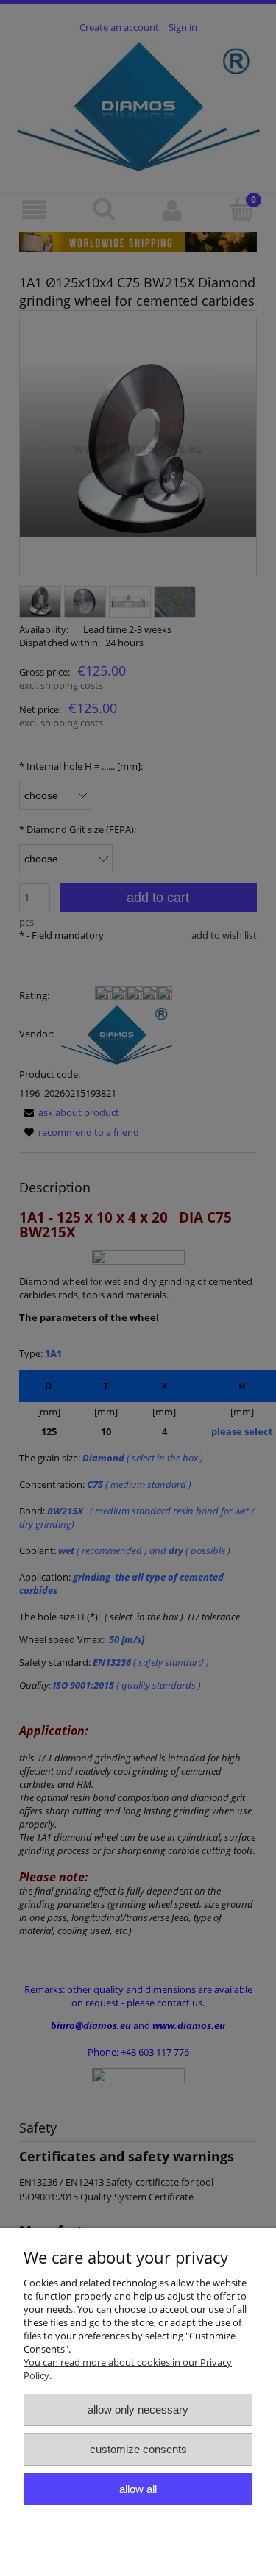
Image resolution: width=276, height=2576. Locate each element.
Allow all (138, 2489)
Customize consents (138, 2449)
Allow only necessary (138, 2409)
